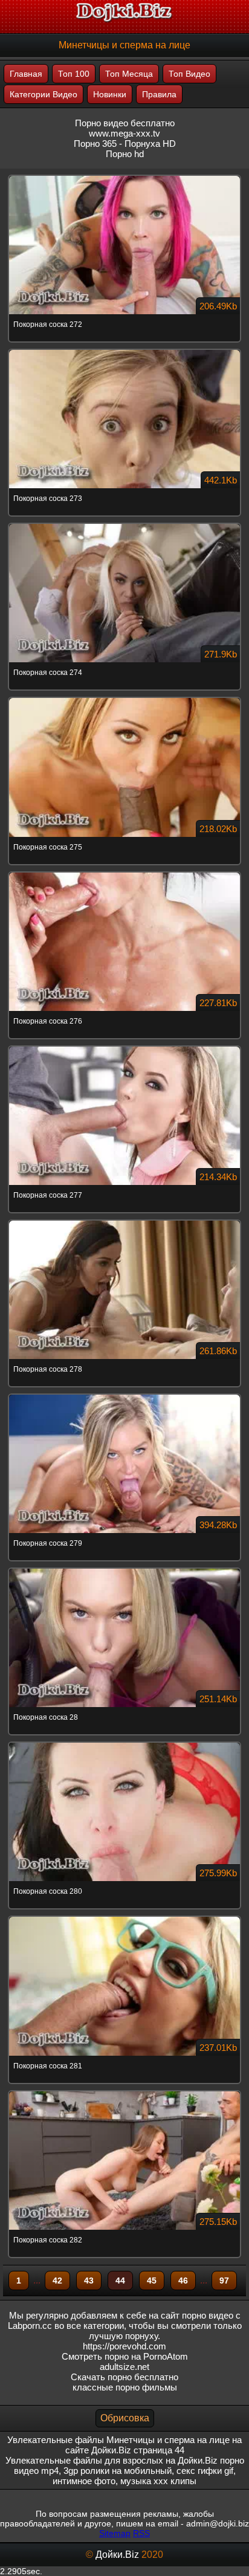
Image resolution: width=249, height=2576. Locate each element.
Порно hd (125, 154)
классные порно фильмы (125, 2387)
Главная (26, 74)
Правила (159, 94)
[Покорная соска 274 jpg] (124, 525)
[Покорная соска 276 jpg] (124, 873)
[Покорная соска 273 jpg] (124, 350)
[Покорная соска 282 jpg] (124, 2092)
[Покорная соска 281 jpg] (124, 1917)
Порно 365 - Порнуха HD (125, 144)
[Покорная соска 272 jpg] (124, 176)
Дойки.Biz (117, 2555)
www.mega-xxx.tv (124, 133)
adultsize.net (124, 2367)
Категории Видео (44, 94)
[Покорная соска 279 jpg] (124, 1395)
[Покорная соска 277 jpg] (124, 1047)
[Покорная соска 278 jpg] (124, 1221)
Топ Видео (189, 74)
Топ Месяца (129, 74)
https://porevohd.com (124, 2346)
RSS (141, 2533)
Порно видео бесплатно (125, 123)
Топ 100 (74, 74)
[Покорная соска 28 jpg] (124, 1569)
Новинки (110, 94)
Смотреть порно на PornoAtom (125, 2356)
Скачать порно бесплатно (124, 2377)
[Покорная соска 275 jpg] (124, 699)
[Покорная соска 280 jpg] (124, 1743)
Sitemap (115, 2533)
